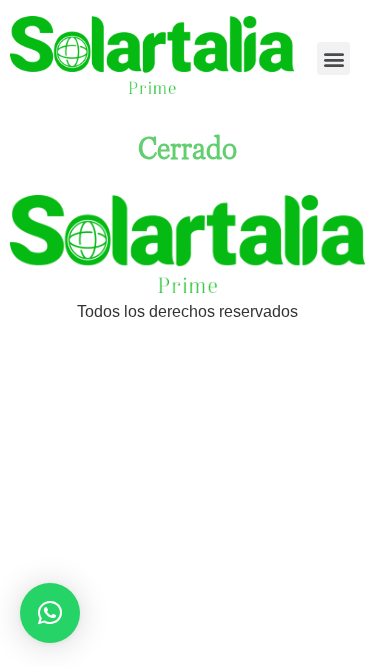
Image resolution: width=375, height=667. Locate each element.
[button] (333, 58)
